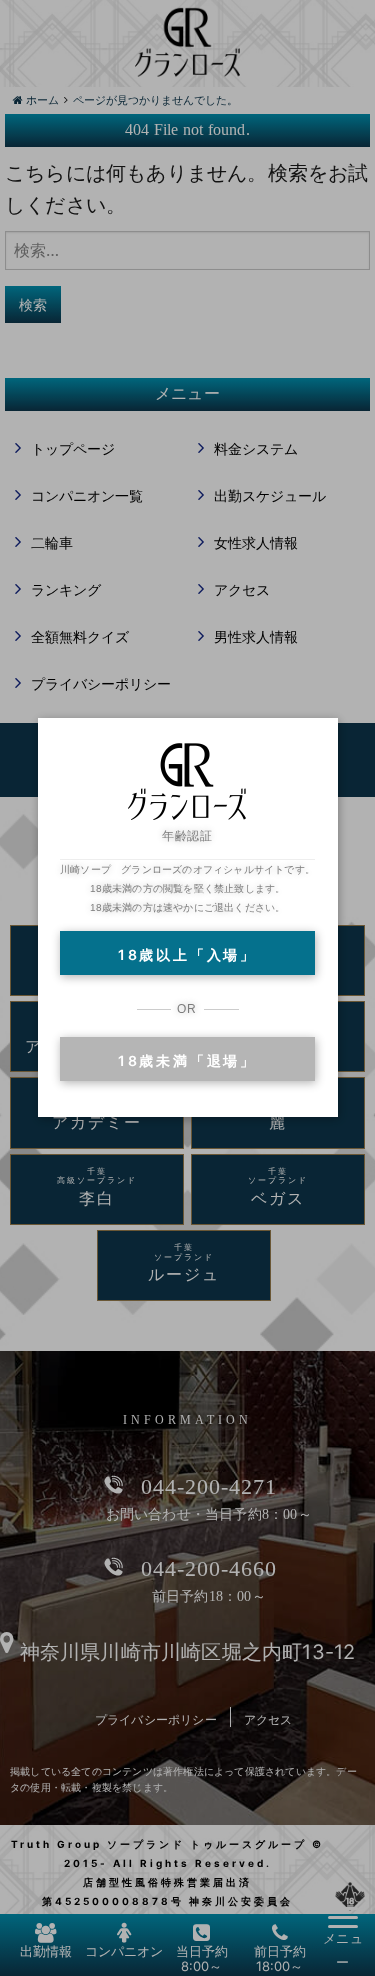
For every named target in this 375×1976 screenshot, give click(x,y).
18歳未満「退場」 (187, 1060)
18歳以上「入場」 (187, 954)
